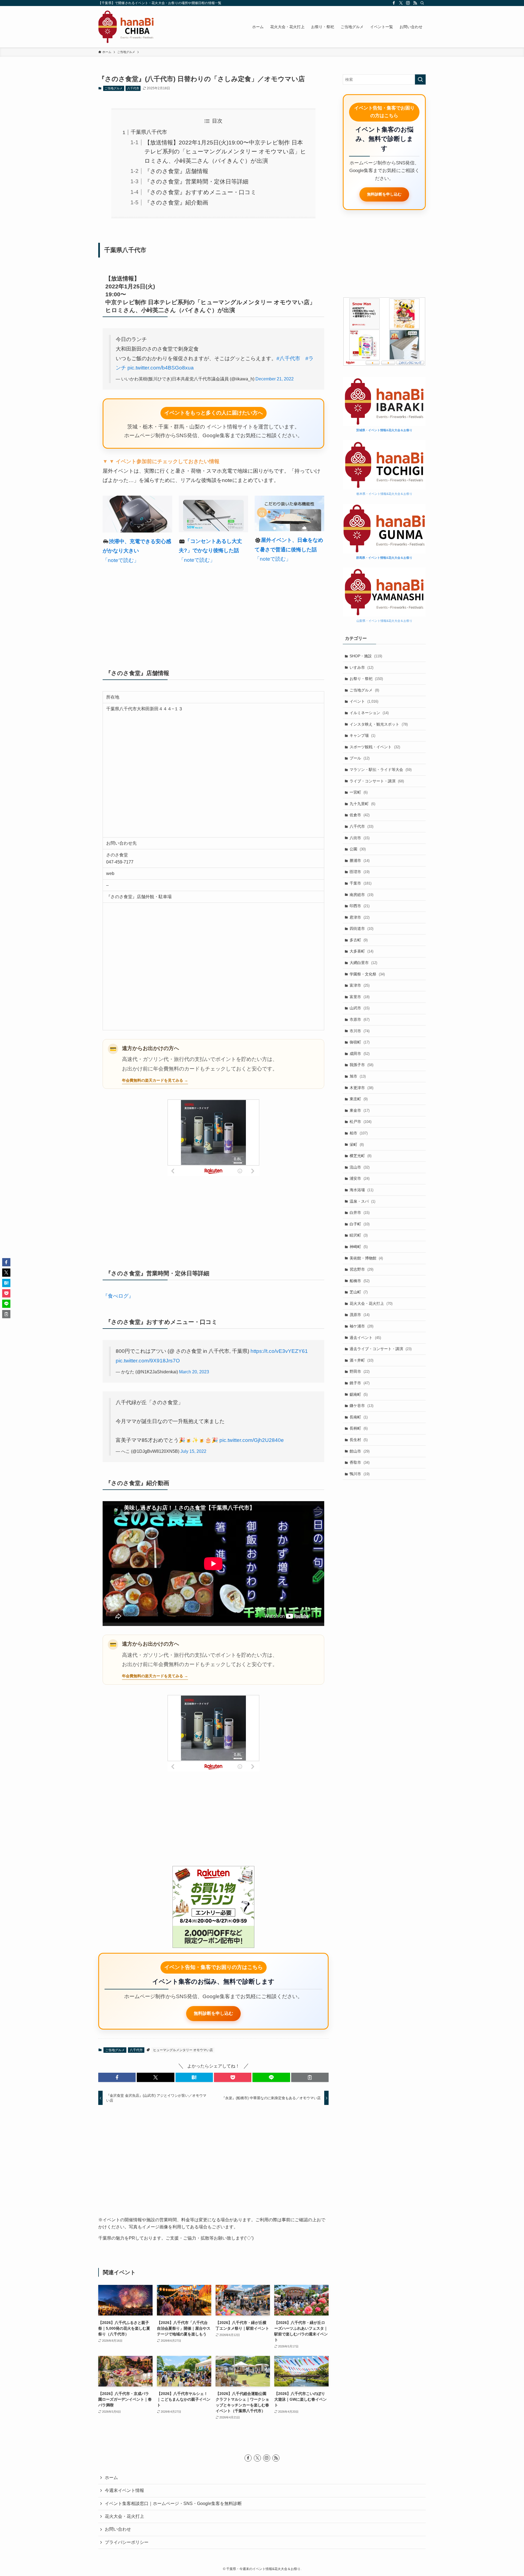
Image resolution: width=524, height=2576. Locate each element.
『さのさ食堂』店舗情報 (176, 171)
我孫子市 (361, 1065)
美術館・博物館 (366, 1258)
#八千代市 (288, 358)
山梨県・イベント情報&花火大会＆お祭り (384, 621)
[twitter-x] (401, 3)
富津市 (360, 985)
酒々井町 (361, 1360)
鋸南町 (359, 1394)
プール (360, 758)
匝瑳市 (360, 872)
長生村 (359, 1440)
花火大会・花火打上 (371, 1303)
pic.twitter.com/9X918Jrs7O (148, 1361)
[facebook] (394, 3)
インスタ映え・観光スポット (379, 724)
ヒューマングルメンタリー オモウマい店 (183, 2050)
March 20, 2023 (194, 1372)
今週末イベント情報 (124, 2490)
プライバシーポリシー (127, 2542)
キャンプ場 (362, 735)
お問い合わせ (118, 2529)
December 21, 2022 (275, 379)
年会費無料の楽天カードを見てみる (153, 1080)
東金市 (360, 1110)
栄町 (357, 1144)
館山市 (360, 1451)
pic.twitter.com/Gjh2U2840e (252, 1440)
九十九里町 (362, 804)
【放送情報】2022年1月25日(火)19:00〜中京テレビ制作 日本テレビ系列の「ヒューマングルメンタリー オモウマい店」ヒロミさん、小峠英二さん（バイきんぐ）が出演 (225, 151)
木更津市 (361, 1088)
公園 (358, 849)
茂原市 (360, 1315)
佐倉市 (360, 815)
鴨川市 (360, 1474)
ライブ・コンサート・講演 (377, 781)
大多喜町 (361, 951)
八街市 (360, 838)
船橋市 (360, 1281)
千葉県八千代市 (149, 132)
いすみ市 (361, 667)
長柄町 (359, 1428)
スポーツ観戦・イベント (375, 747)
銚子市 (360, 1383)
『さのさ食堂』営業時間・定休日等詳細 (196, 181)
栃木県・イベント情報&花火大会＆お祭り (384, 494)
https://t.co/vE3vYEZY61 (279, 1351)
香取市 (360, 1462)
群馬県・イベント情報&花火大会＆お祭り (384, 558)
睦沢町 (359, 1235)
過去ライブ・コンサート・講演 (381, 1349)
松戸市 (361, 1122)
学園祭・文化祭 (367, 974)
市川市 (360, 1031)
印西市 (360, 906)
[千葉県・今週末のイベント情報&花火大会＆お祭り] (126, 27)
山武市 (360, 1008)
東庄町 (359, 1099)
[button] (117, 2077)
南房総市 (361, 895)
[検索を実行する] (420, 79)
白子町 (360, 1224)
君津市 (360, 917)
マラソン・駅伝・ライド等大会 (381, 770)
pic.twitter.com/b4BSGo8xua (161, 368)
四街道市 (361, 928)
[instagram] (408, 3)
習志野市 (361, 1269)
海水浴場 (361, 1190)
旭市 (358, 1076)
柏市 (359, 1133)
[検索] (422, 3)
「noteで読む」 (121, 560)
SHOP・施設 (366, 656)
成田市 (360, 1054)
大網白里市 (363, 963)
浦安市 (360, 1178)
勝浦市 (360, 860)
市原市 (360, 1019)
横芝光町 (361, 1156)
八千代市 (133, 88)
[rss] (415, 3)
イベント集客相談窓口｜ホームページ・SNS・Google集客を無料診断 (173, 2503)
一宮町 (359, 792)
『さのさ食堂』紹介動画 (176, 202)
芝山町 (359, 1292)
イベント (364, 701)
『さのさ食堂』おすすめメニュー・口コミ (200, 192)
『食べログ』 (118, 1296)
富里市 (360, 997)
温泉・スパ (362, 1201)
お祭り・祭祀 (366, 679)
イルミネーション (369, 713)
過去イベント (365, 1338)
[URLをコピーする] (310, 2077)
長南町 (359, 1417)
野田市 (360, 1371)
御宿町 (360, 1042)
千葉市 (361, 883)
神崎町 (359, 1247)
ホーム (111, 2478)
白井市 (360, 1212)
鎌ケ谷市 (361, 1406)
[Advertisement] (213, 614)
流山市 (360, 1167)
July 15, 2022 (193, 1451)
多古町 (359, 940)
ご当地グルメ (114, 88)
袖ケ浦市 (361, 1326)
